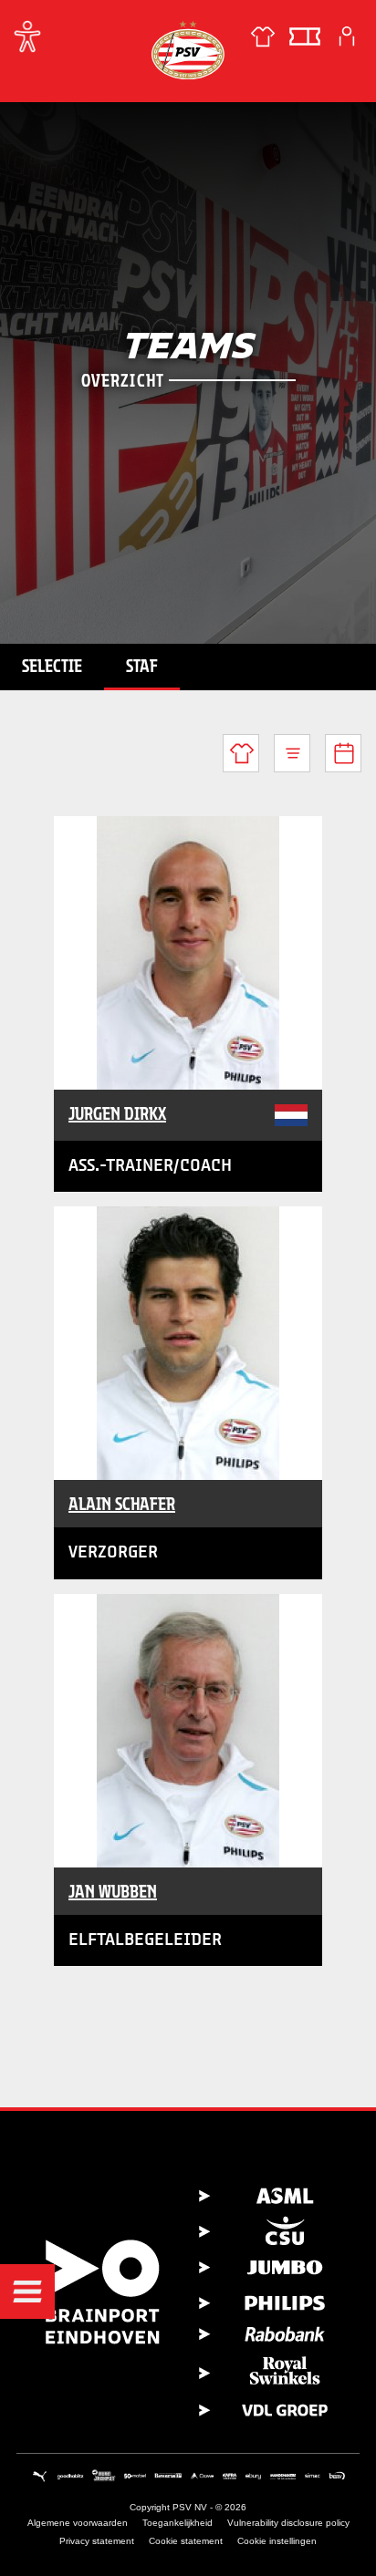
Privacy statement (97, 2541)
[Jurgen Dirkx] (188, 953)
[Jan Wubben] (188, 1731)
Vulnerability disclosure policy (288, 2523)
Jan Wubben (113, 1891)
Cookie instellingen (277, 2541)
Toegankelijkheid (178, 2523)
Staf (142, 666)
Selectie (52, 666)
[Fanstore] (263, 36)
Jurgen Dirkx (117, 1113)
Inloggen (347, 36)
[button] (27, 2292)
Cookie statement (186, 2541)
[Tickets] (305, 36)
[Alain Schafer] (188, 1343)
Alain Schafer (122, 1504)
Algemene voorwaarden (78, 2523)
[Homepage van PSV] (188, 50)
